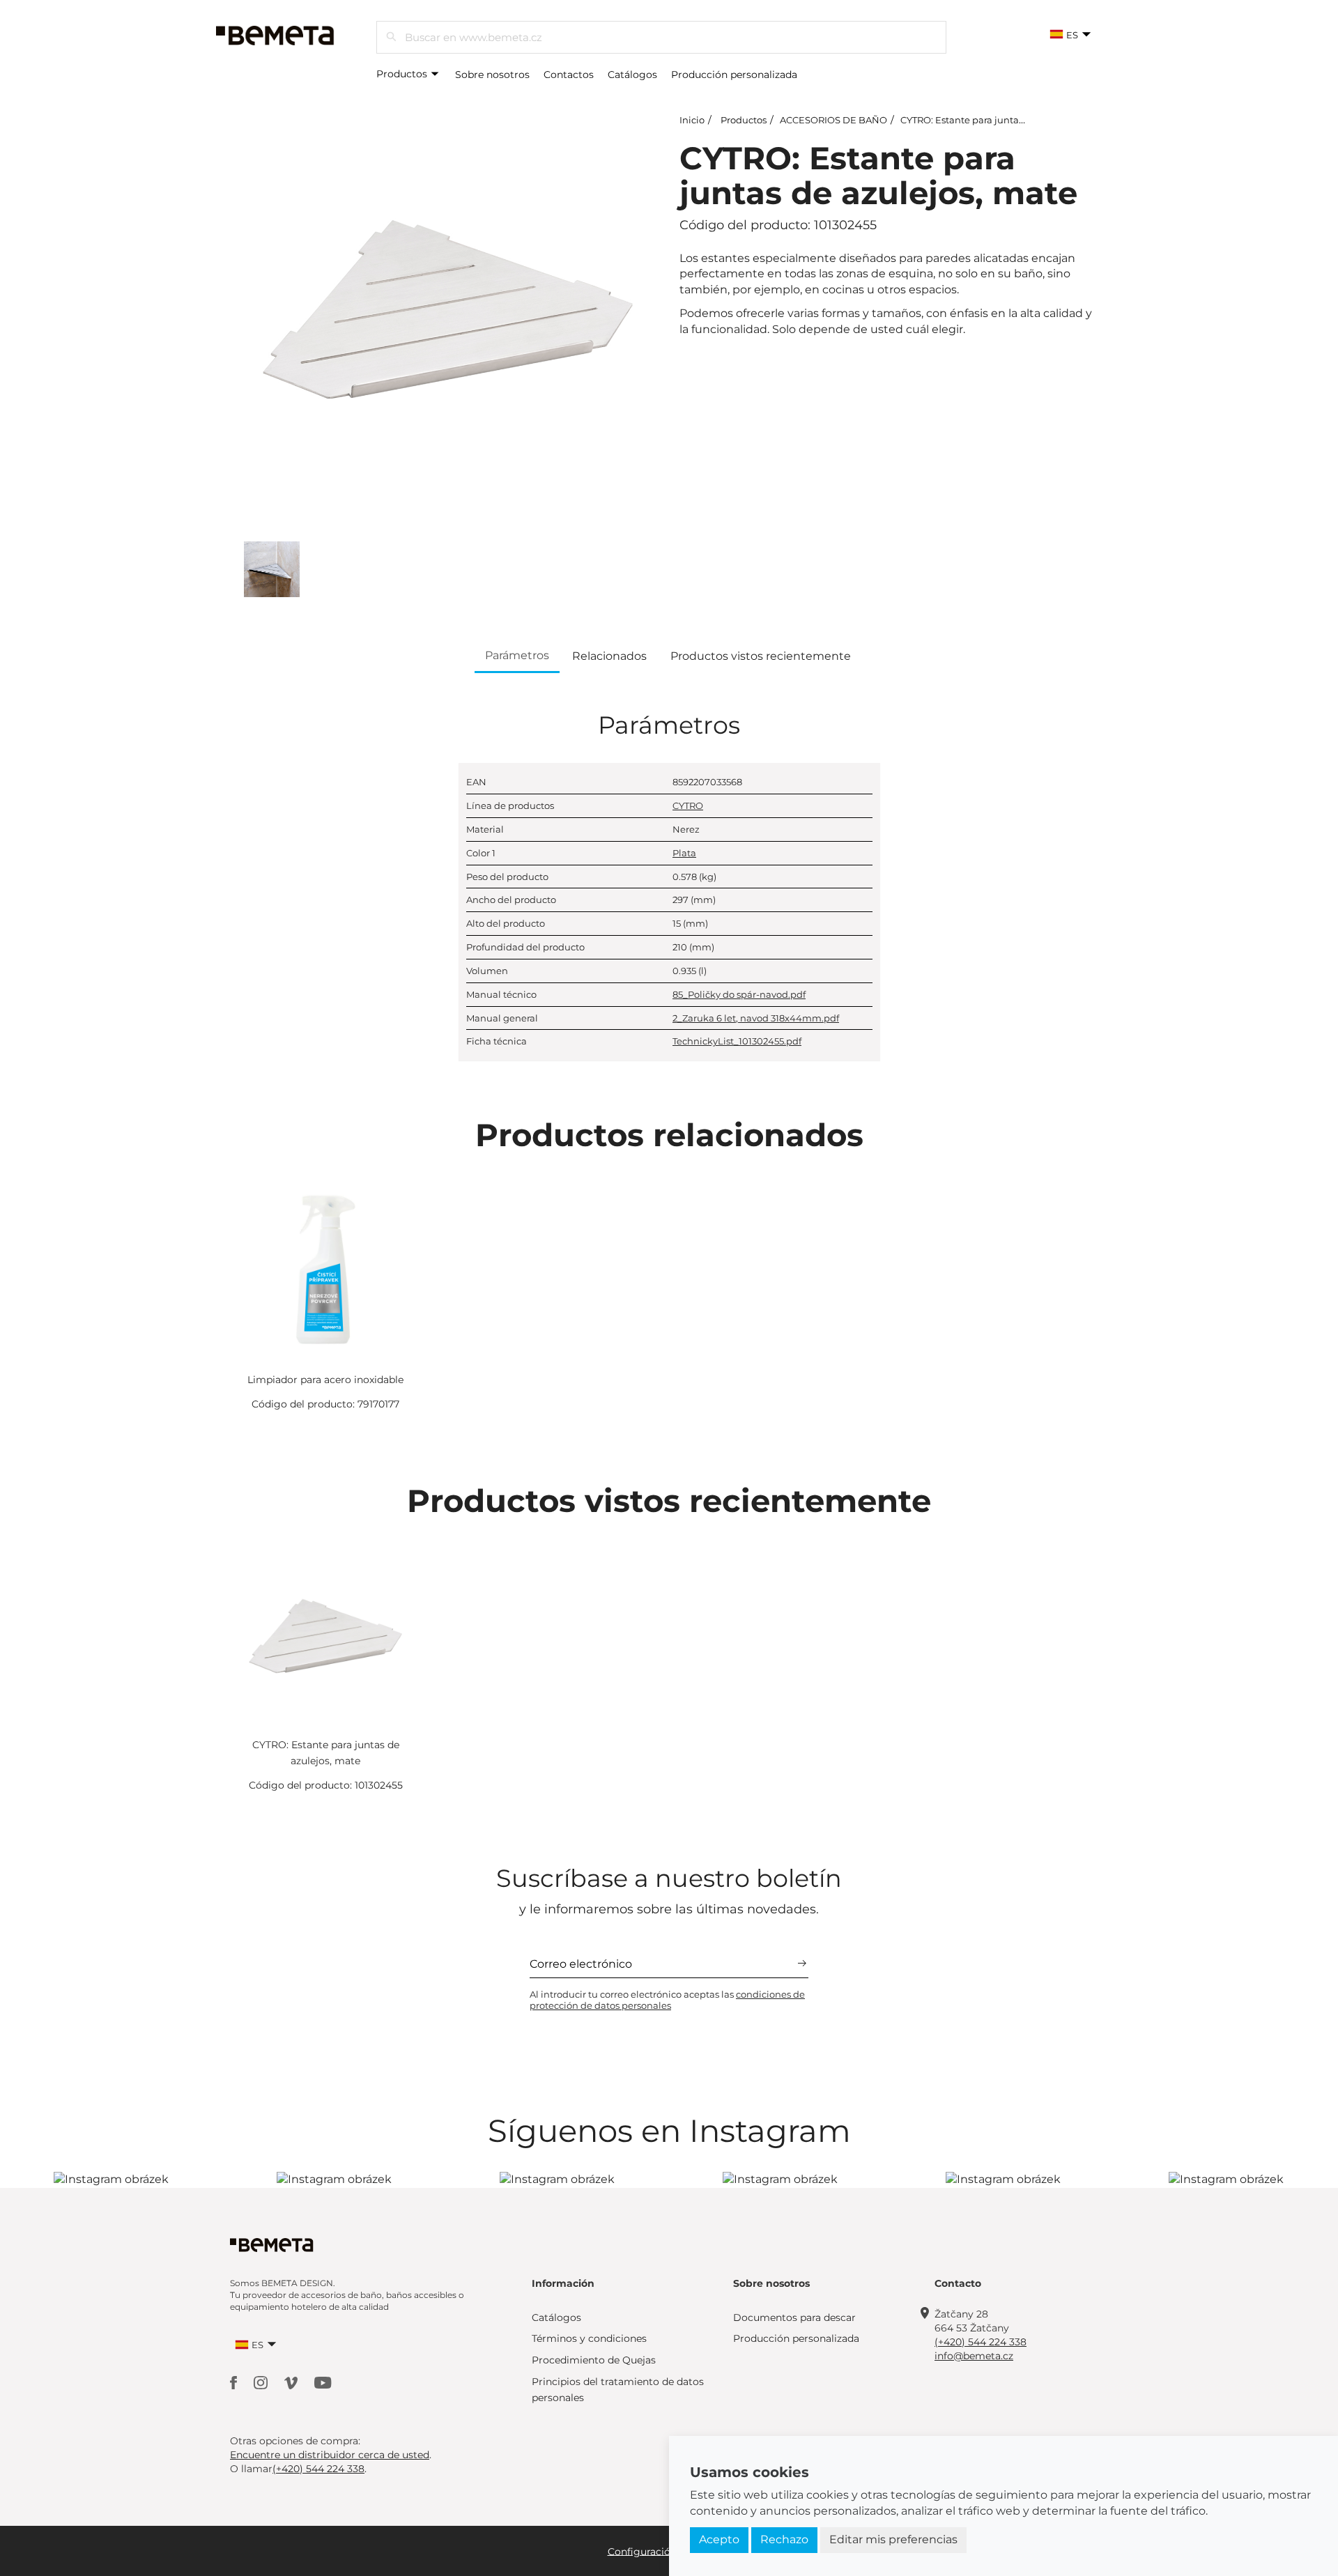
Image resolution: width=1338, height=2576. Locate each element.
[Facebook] (235, 2382)
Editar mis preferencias (893, 2539)
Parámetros (517, 655)
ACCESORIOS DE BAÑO (833, 120)
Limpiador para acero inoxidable (325, 1380)
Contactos (569, 75)
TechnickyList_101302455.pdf (737, 1041)
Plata (684, 853)
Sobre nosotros (492, 75)
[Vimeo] (292, 2382)
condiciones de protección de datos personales (667, 2000)
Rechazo (784, 2539)
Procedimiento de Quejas (594, 2360)
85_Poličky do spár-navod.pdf (739, 994)
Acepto (719, 2539)
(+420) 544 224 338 (981, 2342)
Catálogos (632, 75)
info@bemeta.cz (974, 2356)
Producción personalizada (734, 75)
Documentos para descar (794, 2317)
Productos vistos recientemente (761, 656)
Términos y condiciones (589, 2338)
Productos (403, 74)
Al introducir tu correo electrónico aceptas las (667, 2000)
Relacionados (609, 656)
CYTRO (688, 805)
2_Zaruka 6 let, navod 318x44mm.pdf (756, 1018)
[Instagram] (262, 2382)
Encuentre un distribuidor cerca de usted (330, 2455)
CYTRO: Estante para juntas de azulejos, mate (1003, 120)
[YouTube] (323, 2382)
